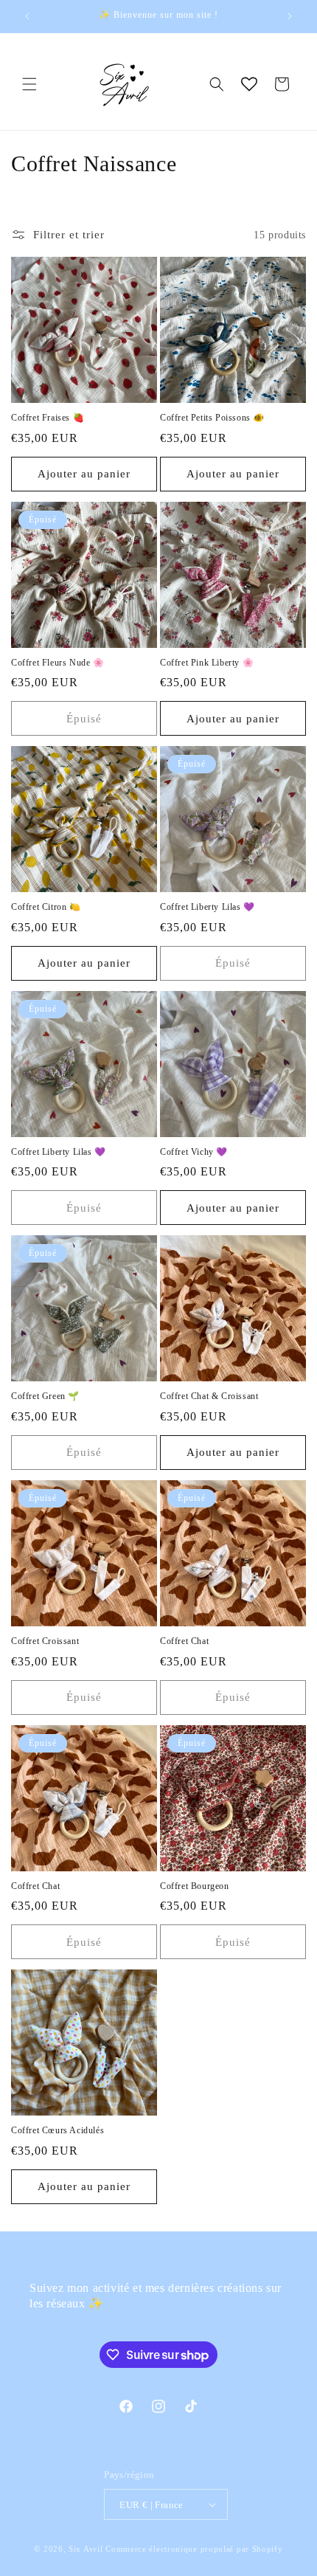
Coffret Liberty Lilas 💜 (208, 907)
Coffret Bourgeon (195, 1886)
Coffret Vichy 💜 (194, 1152)
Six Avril (86, 2549)
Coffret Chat (184, 1641)
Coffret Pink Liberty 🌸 (207, 663)
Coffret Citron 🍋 (46, 907)
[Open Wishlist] (249, 84)
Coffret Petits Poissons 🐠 (212, 418)
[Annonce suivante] (290, 16)
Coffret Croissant (45, 1641)
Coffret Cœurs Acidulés (58, 2130)
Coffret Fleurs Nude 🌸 (58, 663)
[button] (29, 84)
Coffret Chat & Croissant (209, 1396)
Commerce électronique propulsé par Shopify (194, 2549)
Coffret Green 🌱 (45, 1396)
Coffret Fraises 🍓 (48, 418)
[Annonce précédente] (27, 16)
